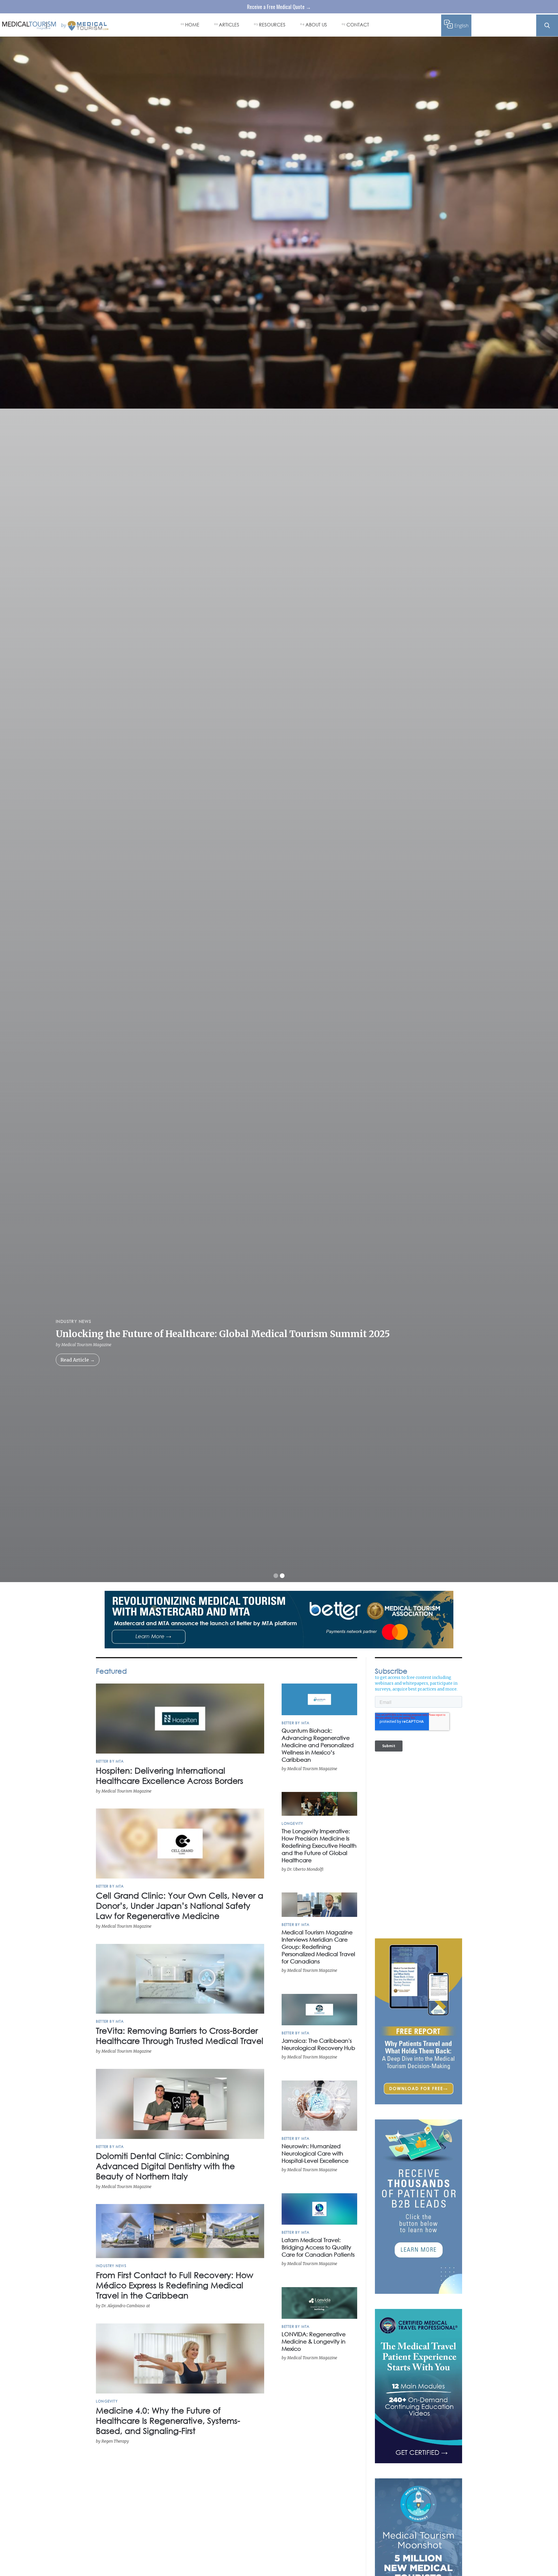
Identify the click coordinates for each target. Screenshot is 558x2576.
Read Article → (78, 1360)
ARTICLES (229, 25)
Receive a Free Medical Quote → (279, 7)
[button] (276, 1576)
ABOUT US (316, 25)
